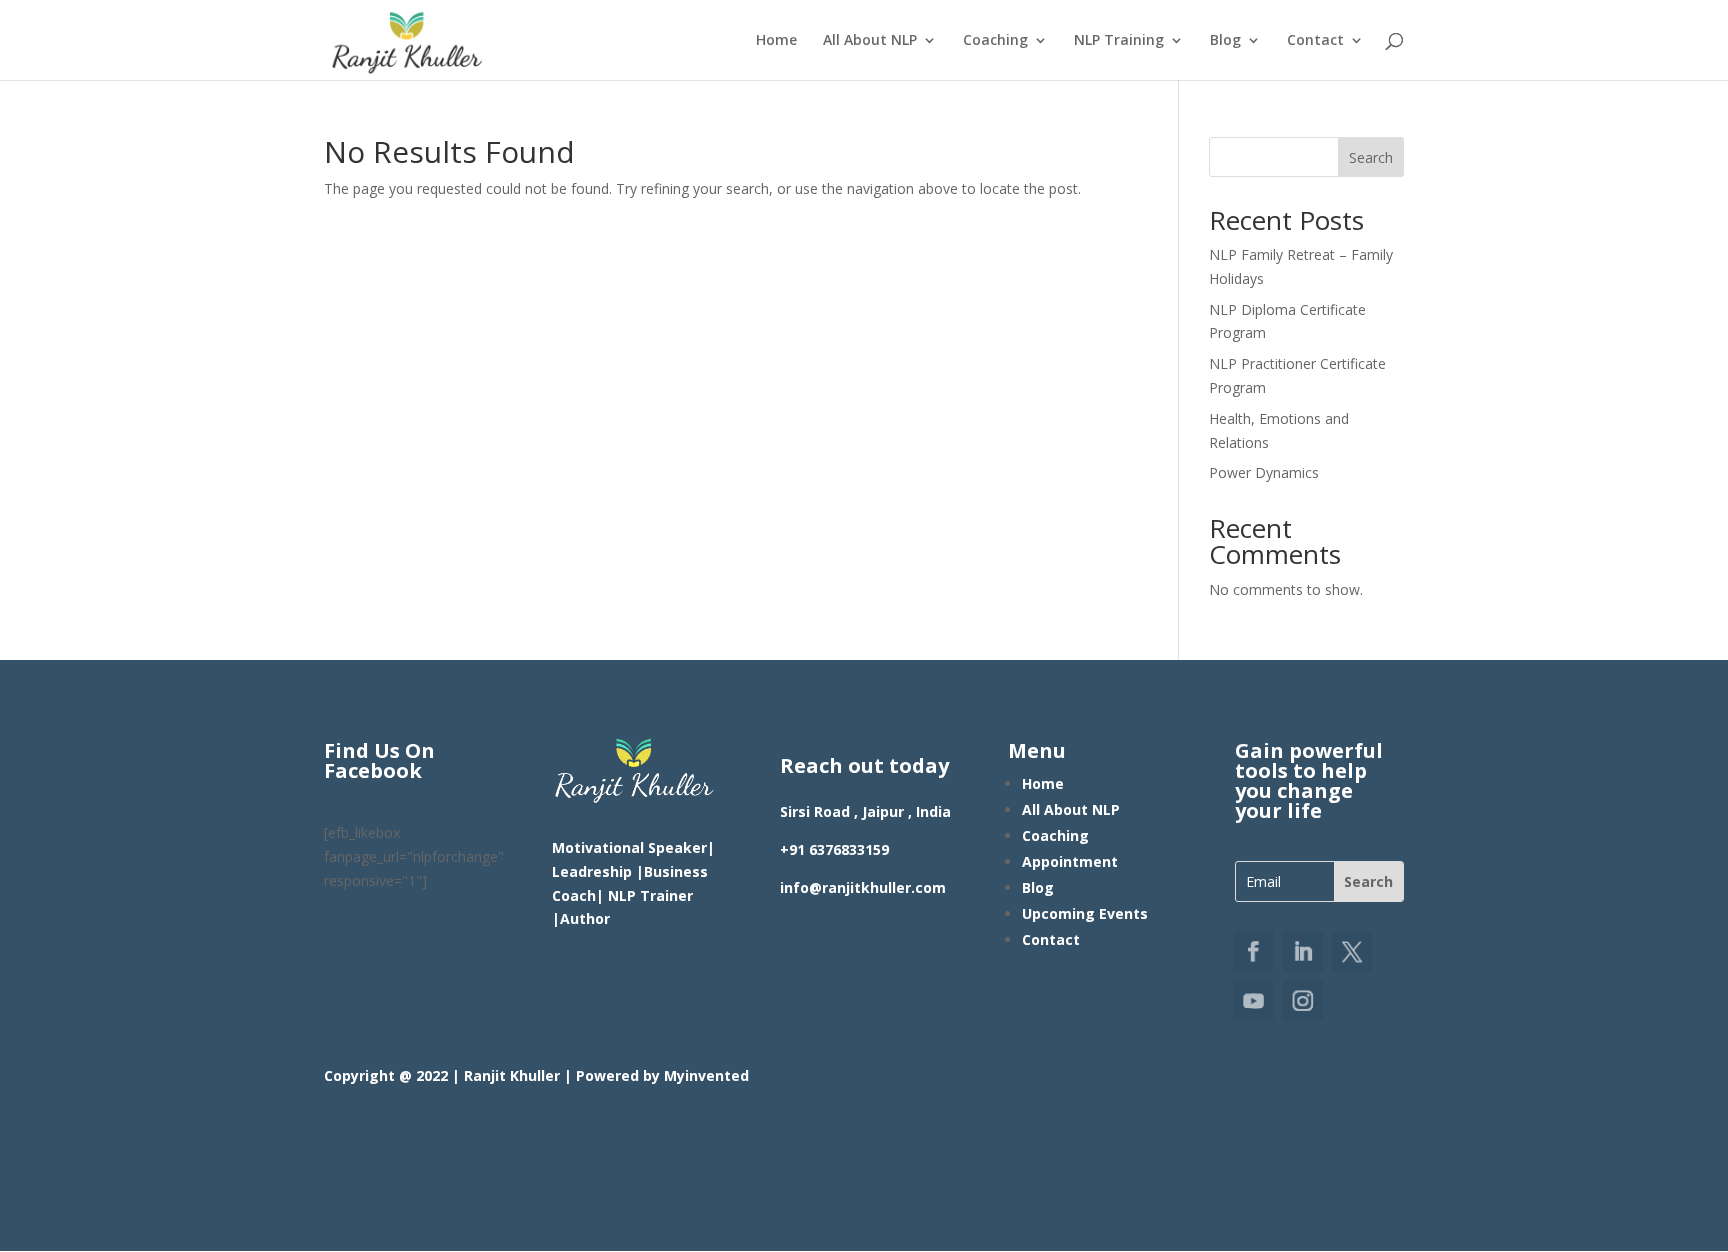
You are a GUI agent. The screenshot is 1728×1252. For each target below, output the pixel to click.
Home (776, 41)
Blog (1225, 41)
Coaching (995, 41)
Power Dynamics (1264, 472)
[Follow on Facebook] (1257, 952)
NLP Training (1119, 41)
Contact (1315, 41)
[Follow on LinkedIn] (1304, 952)
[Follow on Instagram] (1304, 999)
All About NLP (870, 41)
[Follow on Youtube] (1257, 999)
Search (1371, 157)
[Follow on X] (1350, 952)
